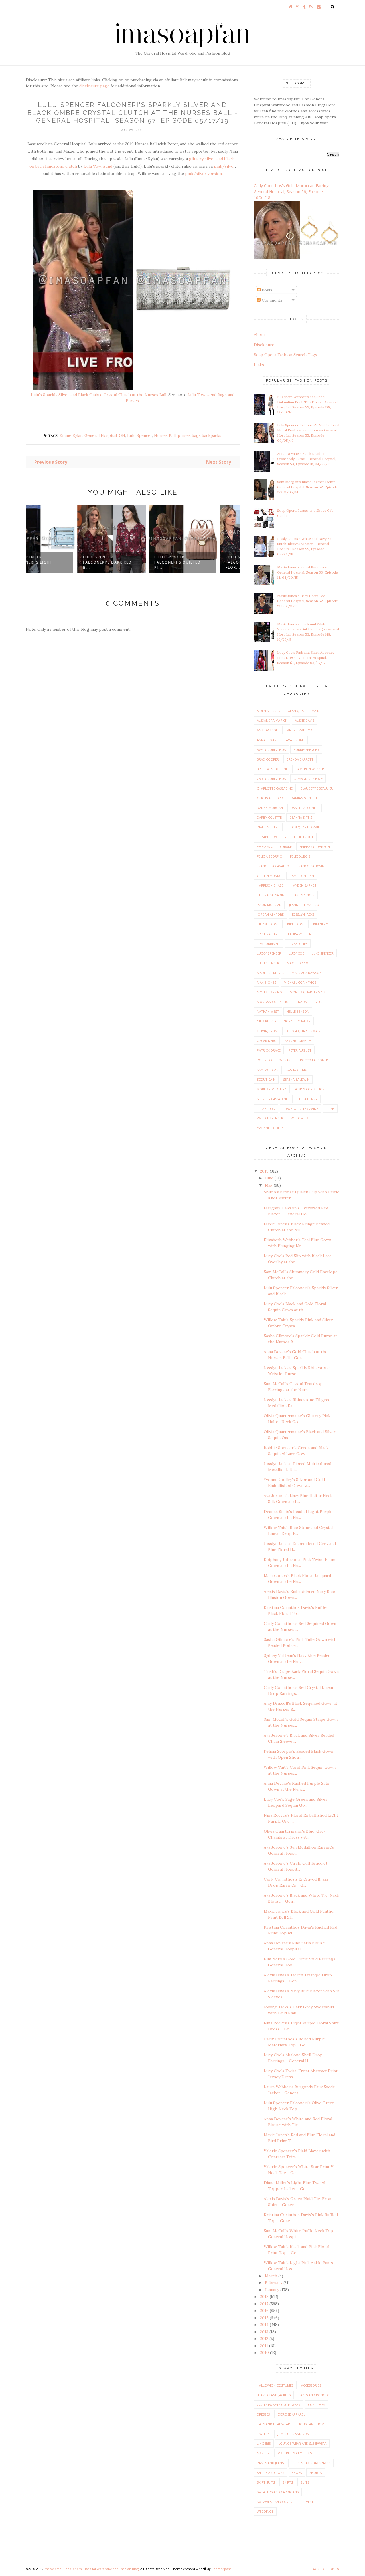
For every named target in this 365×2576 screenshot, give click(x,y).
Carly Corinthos (271, 779)
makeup (263, 2453)
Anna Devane (268, 740)
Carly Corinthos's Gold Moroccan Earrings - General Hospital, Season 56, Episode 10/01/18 (293, 192)
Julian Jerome (268, 924)
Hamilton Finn (302, 876)
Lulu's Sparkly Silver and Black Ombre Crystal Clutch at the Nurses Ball (99, 395)
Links (259, 365)
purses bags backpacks (199, 435)
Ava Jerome (295, 740)
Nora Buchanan (297, 1021)
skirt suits (266, 2482)
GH (122, 435)
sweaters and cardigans (278, 2492)
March (272, 2276)
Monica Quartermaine (309, 992)
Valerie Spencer (270, 1118)
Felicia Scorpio (270, 856)
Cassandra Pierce (308, 779)
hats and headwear (273, 2424)
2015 (265, 2318)
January (273, 2290)
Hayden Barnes (303, 885)
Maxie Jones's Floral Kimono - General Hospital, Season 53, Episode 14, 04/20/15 (308, 572)
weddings (265, 2511)
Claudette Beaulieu (317, 788)
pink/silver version (203, 174)
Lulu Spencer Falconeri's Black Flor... (196, 562)
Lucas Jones (298, 944)
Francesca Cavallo (273, 866)
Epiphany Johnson (315, 847)
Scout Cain (266, 1079)
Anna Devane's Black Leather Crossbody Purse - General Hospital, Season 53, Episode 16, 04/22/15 (307, 459)
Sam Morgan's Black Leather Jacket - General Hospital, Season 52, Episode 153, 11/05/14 (308, 487)
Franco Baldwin (311, 866)
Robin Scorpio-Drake (275, 1060)
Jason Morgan (269, 905)
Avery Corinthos (271, 750)
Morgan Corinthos (274, 1002)
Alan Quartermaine (305, 711)
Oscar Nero (267, 1041)
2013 (265, 2332)
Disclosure (264, 345)
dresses (263, 2414)
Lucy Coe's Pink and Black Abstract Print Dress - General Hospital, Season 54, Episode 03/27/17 (306, 658)
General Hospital (101, 435)
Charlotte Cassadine (275, 788)
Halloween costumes (275, 2385)
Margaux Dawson (307, 973)
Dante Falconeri (305, 808)
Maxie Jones (266, 982)
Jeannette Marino (304, 905)
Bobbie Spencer (306, 750)
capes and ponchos (315, 2395)
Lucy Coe (296, 953)
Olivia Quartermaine (305, 1031)
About (259, 335)
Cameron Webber (310, 769)
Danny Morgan (270, 808)
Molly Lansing (269, 992)
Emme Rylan (71, 435)
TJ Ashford (266, 1109)
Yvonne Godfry (270, 1128)
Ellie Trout (304, 837)
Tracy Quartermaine (300, 1109)
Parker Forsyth (298, 1041)
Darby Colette (269, 817)
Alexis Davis (305, 720)
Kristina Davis (269, 934)
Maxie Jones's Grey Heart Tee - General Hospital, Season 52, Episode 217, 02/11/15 (308, 601)
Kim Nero (321, 924)
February (274, 2283)
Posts (267, 290)
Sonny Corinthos (309, 1089)
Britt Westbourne (272, 769)
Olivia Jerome (268, 1031)
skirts (288, 2482)
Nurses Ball (165, 435)
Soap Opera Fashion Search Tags (285, 355)
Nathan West (268, 1011)
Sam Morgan (268, 1070)
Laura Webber (300, 934)
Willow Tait (301, 1118)
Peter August (300, 1050)
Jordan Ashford (271, 914)
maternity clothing (295, 2453)
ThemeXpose (221, 2569)
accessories (311, 2385)
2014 (265, 2325)
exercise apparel (291, 2414)
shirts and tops (270, 2473)
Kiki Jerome (296, 924)
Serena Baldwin (296, 1079)
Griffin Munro (269, 876)
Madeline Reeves (270, 973)
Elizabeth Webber (272, 837)
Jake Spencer (304, 895)
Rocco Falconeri (314, 1060)
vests (311, 2502)
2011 (265, 2346)
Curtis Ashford (270, 798)
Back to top (323, 2569)
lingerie (264, 2443)
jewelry (263, 2434)
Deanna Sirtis (301, 817)
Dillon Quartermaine (304, 827)
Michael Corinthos (300, 982)
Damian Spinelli (304, 798)
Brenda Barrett (300, 759)
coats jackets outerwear (279, 2405)
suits (305, 2482)
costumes (316, 2405)
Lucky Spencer (269, 953)
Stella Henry (306, 1099)
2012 (265, 2339)
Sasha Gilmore (299, 1070)
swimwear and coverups (278, 2502)
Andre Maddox (300, 730)
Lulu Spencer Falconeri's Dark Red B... (57, 562)
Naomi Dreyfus (311, 1002)
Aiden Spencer (269, 711)
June (270, 1178)
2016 (265, 2311)
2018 (265, 2297)
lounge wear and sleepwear (302, 2443)
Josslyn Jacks (303, 914)
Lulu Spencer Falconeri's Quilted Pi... (127, 562)
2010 (265, 2353)
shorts (316, 2473)
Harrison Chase (270, 885)
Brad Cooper (268, 759)
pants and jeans (270, 2463)
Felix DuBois (300, 856)
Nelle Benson (298, 1011)
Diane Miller (267, 827)
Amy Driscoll (268, 730)
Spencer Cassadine (272, 1099)
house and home (312, 2424)
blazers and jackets (274, 2395)
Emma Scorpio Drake (274, 847)
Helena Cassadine (271, 895)
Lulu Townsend (98, 166)
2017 (265, 2304)
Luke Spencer (323, 953)
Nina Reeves (266, 1021)
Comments (271, 300)
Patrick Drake (269, 1050)
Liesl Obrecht (268, 944)
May (269, 1185)
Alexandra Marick (272, 720)
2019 (265, 1171)
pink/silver (224, 166)
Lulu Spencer (140, 435)
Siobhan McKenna (272, 1089)
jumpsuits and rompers (297, 2434)
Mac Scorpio (298, 963)
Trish (330, 1109)
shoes (297, 2473)
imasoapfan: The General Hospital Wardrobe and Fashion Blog (91, 2569)
